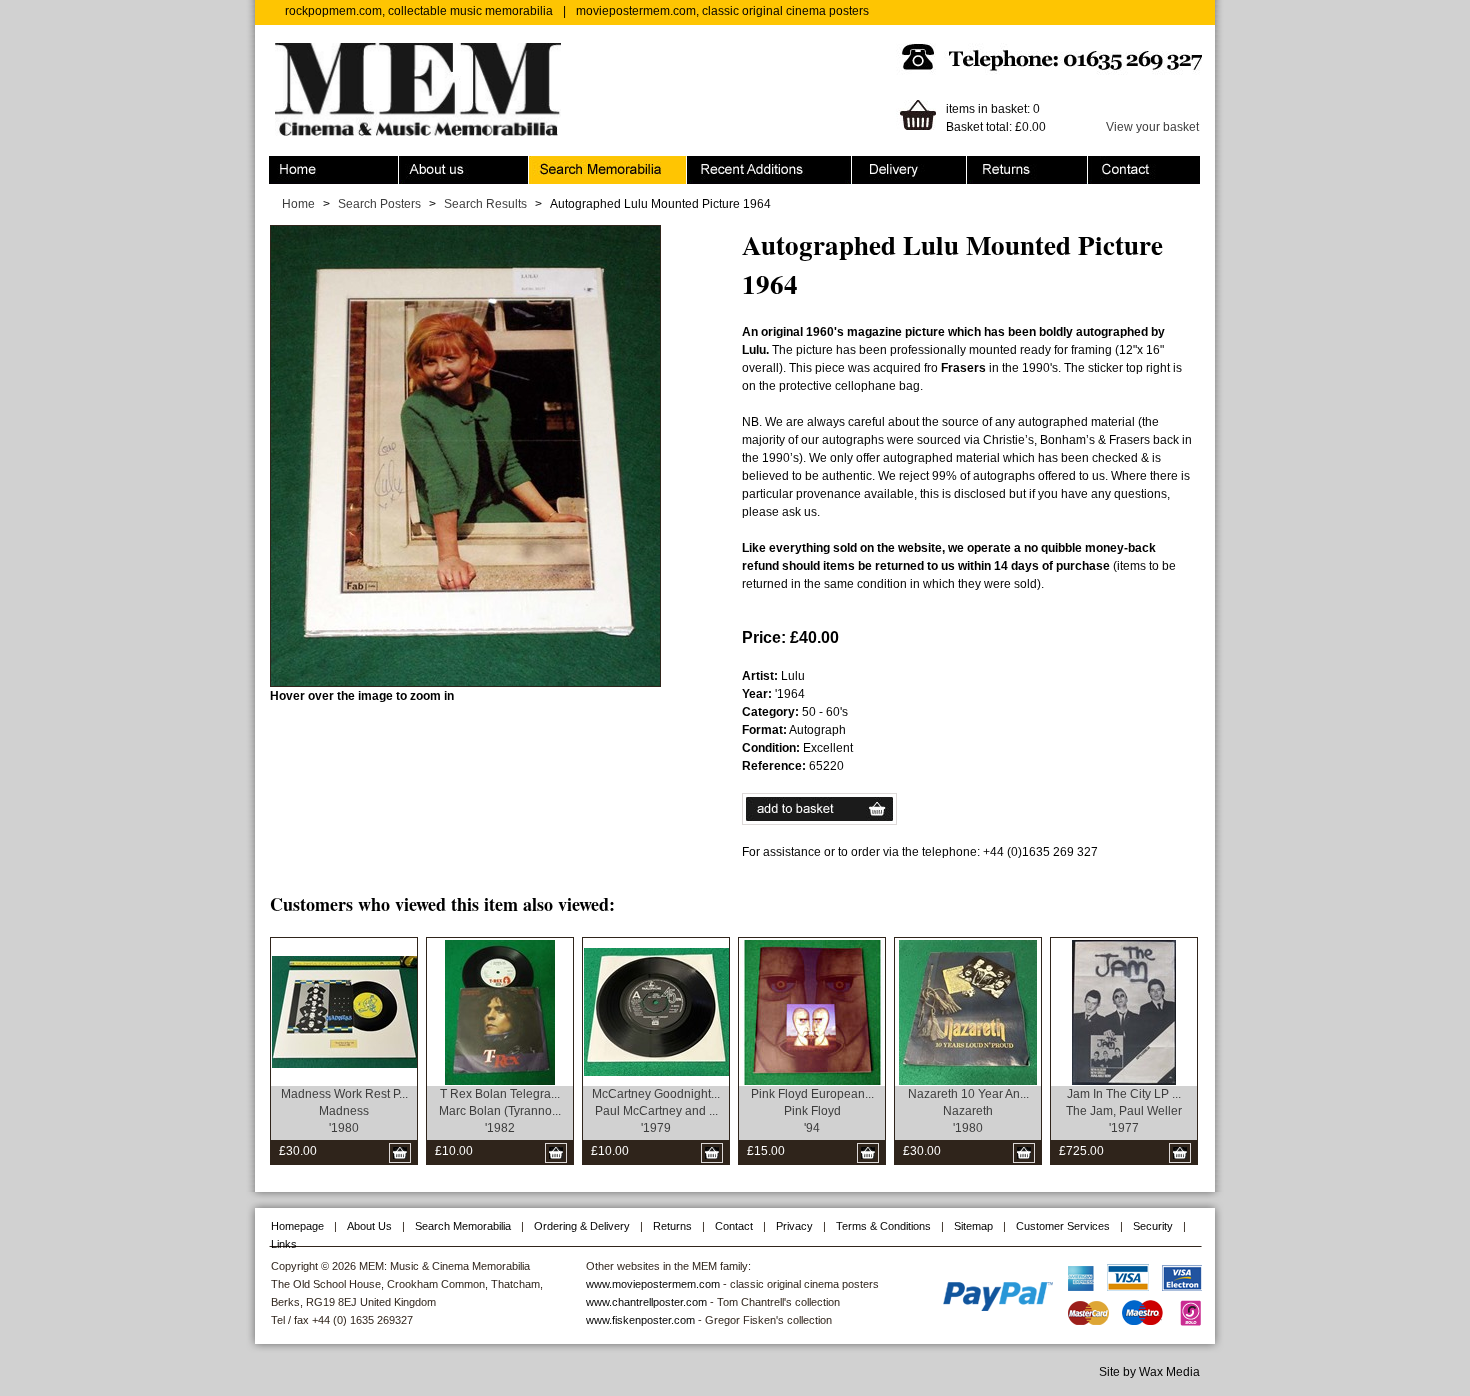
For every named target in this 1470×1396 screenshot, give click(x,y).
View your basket (1152, 127)
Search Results (485, 204)
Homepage (297, 1226)
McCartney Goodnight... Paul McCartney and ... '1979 (656, 1111)
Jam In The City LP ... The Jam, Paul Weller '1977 (1124, 1111)
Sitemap (973, 1226)
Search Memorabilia (584, 165)
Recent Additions (733, 165)
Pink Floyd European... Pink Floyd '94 (812, 1111)
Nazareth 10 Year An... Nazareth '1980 (968, 1111)
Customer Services (1063, 1226)
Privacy (794, 1226)
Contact (1109, 165)
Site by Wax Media (1149, 1372)
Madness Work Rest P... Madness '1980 (344, 1111)
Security (1153, 1226)
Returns (988, 165)
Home (285, 165)
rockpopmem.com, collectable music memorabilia (419, 11)
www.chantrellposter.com (646, 1302)
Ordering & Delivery (905, 165)
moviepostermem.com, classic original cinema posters (722, 11)
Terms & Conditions (883, 1226)
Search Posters (379, 204)
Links (284, 1244)
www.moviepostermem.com (653, 1284)
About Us (369, 1226)
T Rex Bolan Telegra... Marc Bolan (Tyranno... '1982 (500, 1111)
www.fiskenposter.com (640, 1320)
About (415, 165)
